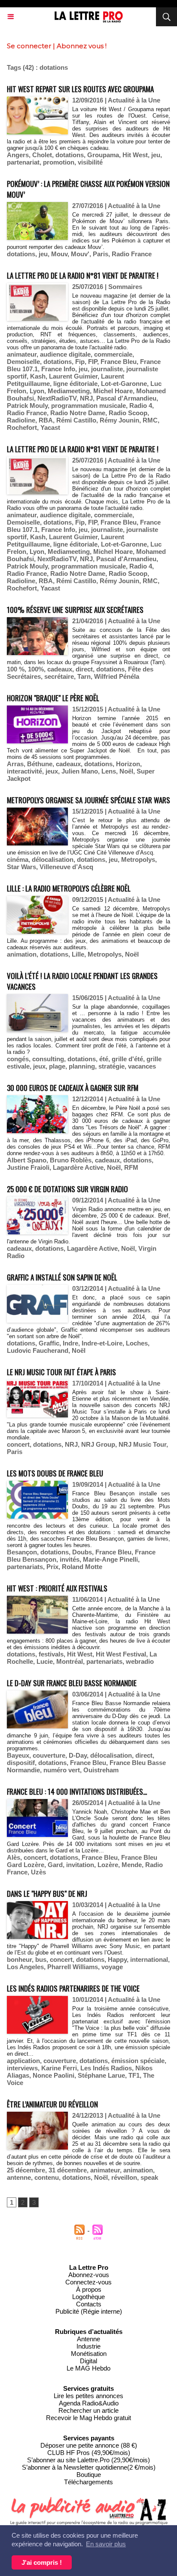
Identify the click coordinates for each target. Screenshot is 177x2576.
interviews (22, 2068)
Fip (80, 362)
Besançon (22, 1552)
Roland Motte (82, 1567)
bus (41, 1959)
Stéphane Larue (101, 2075)
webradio (140, 1661)
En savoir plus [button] (106, 2544)
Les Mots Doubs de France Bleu (55, 1473)
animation (22, 954)
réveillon (124, 2177)
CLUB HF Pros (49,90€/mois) (89, 2453)
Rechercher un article (88, 2410)
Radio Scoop (128, 413)
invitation (80, 1865)
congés (18, 1059)
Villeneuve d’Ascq (66, 867)
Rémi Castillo (76, 420)
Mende (132, 1865)
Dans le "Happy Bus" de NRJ (47, 1894)
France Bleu (119, 362)
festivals (51, 1654)
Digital (88, 2361)
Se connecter (29, 46)
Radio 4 (141, 406)
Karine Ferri (59, 2068)
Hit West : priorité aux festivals (57, 1588)
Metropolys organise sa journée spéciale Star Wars (88, 800)
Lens (109, 771)
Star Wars (21, 867)
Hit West (135, 155)
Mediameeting (69, 391)
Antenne (88, 2339)
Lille (78, 954)
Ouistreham (101, 1770)
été (104, 1059)
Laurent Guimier (73, 376)
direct (84, 669)
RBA (46, 420)
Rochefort (22, 427)
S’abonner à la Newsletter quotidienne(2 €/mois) (89, 2467)
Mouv (59, 254)
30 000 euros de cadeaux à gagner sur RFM (73, 1088)
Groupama (103, 155)
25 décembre (26, 2170)
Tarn (84, 676)
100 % (16, 669)
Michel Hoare (113, 391)
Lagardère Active (78, 1167)
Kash (38, 376)
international (149, 1959)
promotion (59, 162)
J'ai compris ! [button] (42, 2562)
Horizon (128, 764)
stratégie (111, 1066)
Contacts (89, 2304)
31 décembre (68, 2170)
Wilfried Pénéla (117, 676)
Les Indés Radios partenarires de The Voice (73, 1988)
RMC (150, 420)
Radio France (132, 254)
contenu (47, 2177)
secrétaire (59, 676)
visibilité (90, 162)
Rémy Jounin (119, 420)
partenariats (25, 1567)
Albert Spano (27, 1160)
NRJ (86, 398)
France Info (58, 369)
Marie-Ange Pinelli (110, 1559)
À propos (89, 2289)
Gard (55, 1865)
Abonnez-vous (89, 2275)
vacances (142, 1066)
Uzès (38, 1872)
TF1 (134, 2075)
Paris (101, 254)
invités (70, 1559)
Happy (117, 1959)
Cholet (42, 155)
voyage (112, 1967)
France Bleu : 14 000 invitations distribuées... (77, 1791)
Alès (14, 1857)
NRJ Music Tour (142, 1444)
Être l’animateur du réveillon (52, 2104)
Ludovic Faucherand (38, 1350)
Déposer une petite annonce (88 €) (89, 2445)
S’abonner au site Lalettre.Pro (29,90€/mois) (88, 2460)
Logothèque (88, 2297)
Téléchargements (88, 2482)
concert (18, 1444)
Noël (126, 771)
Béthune (40, 764)
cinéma (18, 859)
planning (82, 1066)
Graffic (49, 1343)
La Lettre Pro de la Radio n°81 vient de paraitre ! (83, 275)
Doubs (82, 1552)
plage (57, 1066)
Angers (18, 155)
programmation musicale (88, 406)
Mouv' (80, 254)
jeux (52, 771)
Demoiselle (23, 362)
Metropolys (138, 859)
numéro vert (62, 1770)
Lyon (37, 391)
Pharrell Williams (73, 1967)
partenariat (23, 162)
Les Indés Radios (106, 2068)
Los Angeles (25, 1967)
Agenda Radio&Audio (89, 2403)
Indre (70, 1343)
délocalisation (53, 859)
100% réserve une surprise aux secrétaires (75, 610)
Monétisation (89, 2354)
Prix (52, 1567)
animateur (22, 354)
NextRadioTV (57, 398)
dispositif (21, 1763)
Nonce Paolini (53, 2075)
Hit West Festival (121, 1654)
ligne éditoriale (75, 384)
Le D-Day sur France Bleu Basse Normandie (72, 1683)
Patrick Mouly (27, 406)
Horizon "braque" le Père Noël (53, 698)
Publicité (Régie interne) (89, 2311)
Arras (15, 764)
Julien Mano (80, 771)
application (23, 2061)
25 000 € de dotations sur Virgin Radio (67, 1189)
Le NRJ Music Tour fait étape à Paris (61, 1372)
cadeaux (60, 669)
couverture (49, 1755)
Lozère (108, 1865)
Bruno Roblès (71, 1160)
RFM (131, 1167)
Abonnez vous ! (82, 46)
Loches (137, 1343)
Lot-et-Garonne (124, 384)
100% (36, 669)
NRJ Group (98, 1444)
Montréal (70, 1661)
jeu (156, 155)
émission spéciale (138, 2061)
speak (149, 2177)
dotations (70, 155)
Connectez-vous (88, 2282)
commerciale (113, 354)
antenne (19, 2177)
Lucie (45, 1661)
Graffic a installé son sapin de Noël (62, 1277)
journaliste (107, 369)
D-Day (78, 1755)
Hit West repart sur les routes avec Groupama (80, 89)
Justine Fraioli (28, 1167)
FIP (93, 362)
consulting (48, 1059)
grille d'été (127, 1059)
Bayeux (18, 1755)
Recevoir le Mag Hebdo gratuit (88, 2418)
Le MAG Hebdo (88, 2368)
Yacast (50, 427)
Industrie (88, 2346)
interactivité (24, 771)
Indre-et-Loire (102, 1343)
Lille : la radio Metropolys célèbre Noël (69, 888)
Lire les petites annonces (88, 2396)
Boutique (89, 2475)
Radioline (21, 420)
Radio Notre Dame (78, 413)
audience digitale (65, 354)
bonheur (19, 1959)
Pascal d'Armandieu (126, 398)
